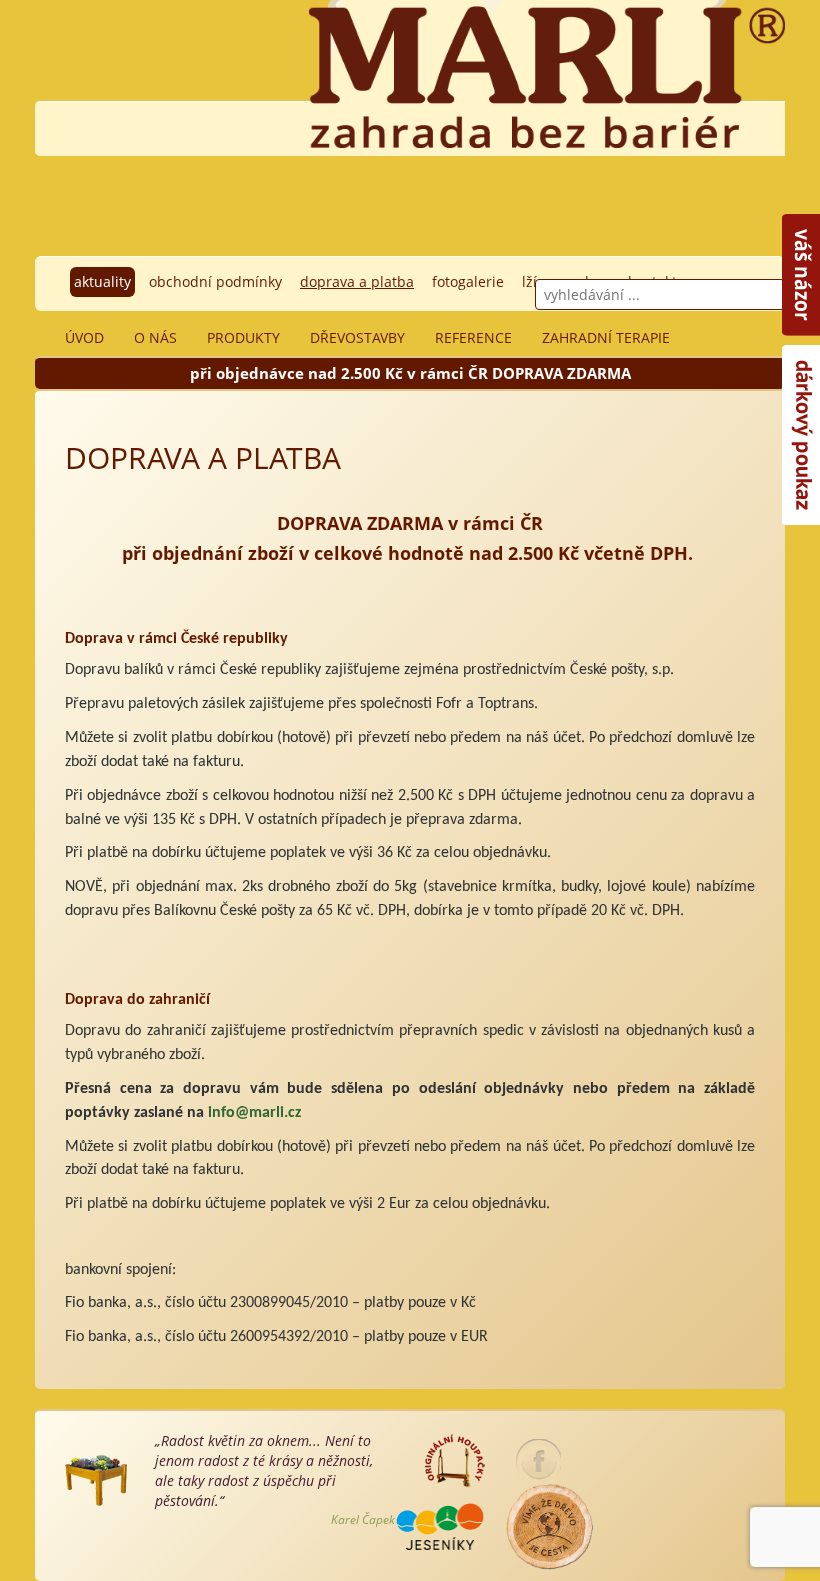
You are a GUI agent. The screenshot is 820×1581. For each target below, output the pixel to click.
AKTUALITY (102, 281)
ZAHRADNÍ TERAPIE (606, 337)
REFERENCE (473, 337)
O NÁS (155, 337)
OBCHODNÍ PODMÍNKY (215, 281)
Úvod (84, 337)
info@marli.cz (254, 1113)
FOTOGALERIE (468, 281)
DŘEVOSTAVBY (357, 337)
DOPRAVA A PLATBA (357, 281)
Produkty (243, 337)
